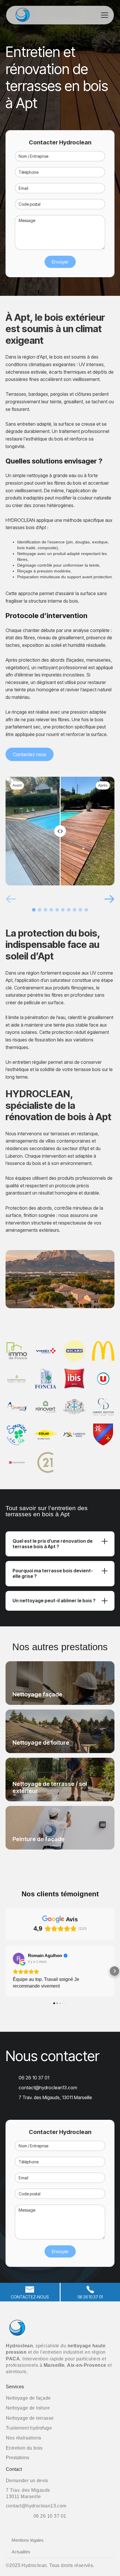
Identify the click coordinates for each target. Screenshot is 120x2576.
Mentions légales (28, 2540)
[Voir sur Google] (19, 1959)
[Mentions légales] (102, 2566)
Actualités (21, 2552)
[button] (103, 15)
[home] (30, 15)
